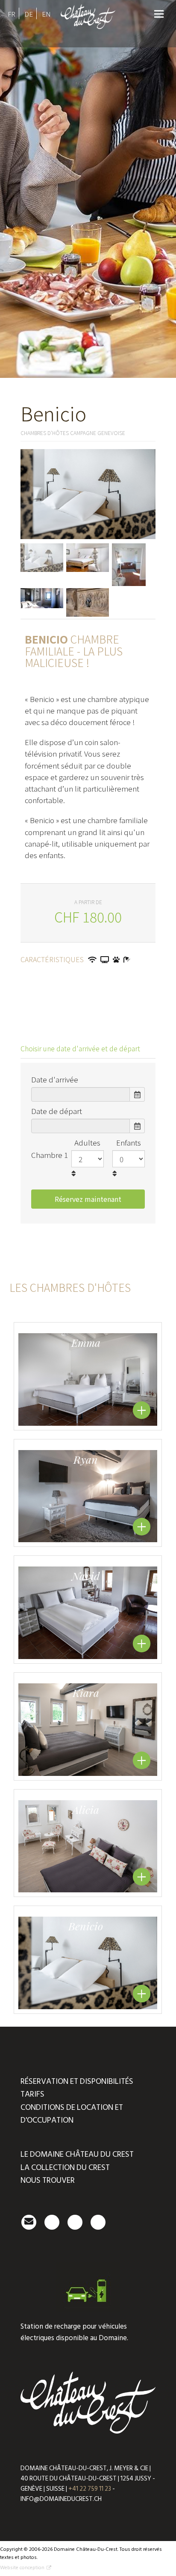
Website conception (22, 2568)
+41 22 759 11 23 (90, 2489)
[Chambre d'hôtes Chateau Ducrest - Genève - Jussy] (88, 31)
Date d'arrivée (55, 1079)
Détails (142, 1410)
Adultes (87, 1142)
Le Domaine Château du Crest (77, 2154)
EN (46, 14)
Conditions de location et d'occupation (72, 2114)
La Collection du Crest (65, 2168)
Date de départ (57, 1111)
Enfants (129, 1142)
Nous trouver (48, 2180)
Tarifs (32, 2094)
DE (29, 14)
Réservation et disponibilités (77, 2081)
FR (12, 14)
